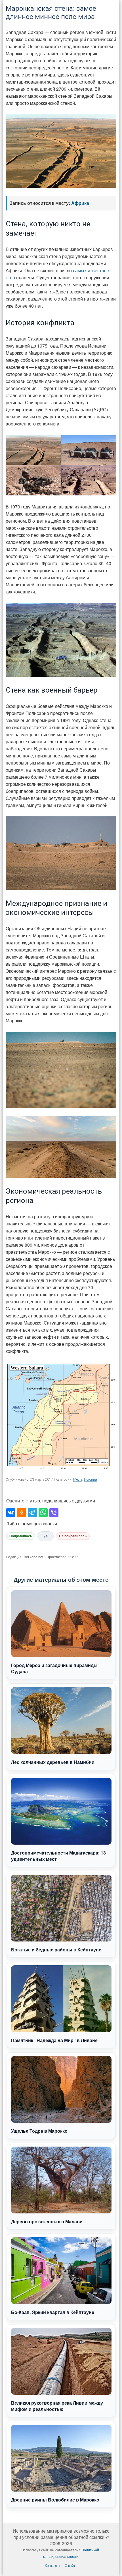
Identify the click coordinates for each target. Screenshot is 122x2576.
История (91, 1479)
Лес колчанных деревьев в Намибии (53, 1762)
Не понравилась (73, 1536)
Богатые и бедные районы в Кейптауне (56, 1950)
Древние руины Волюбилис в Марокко (55, 2500)
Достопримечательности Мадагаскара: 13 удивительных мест (58, 1856)
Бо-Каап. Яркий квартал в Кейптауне (53, 2312)
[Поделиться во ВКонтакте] (11, 1513)
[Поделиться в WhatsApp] (43, 1513)
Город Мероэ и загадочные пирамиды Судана (54, 1668)
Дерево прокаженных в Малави (47, 2221)
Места (78, 1479)
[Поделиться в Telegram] (32, 1513)
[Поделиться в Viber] (54, 1513)
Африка (80, 203)
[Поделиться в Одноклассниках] (22, 1513)
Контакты (52, 2565)
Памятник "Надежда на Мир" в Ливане (54, 2040)
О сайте (71, 2565)
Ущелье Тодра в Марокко (39, 2131)
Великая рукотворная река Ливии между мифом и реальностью (57, 2406)
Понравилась (21, 1536)
